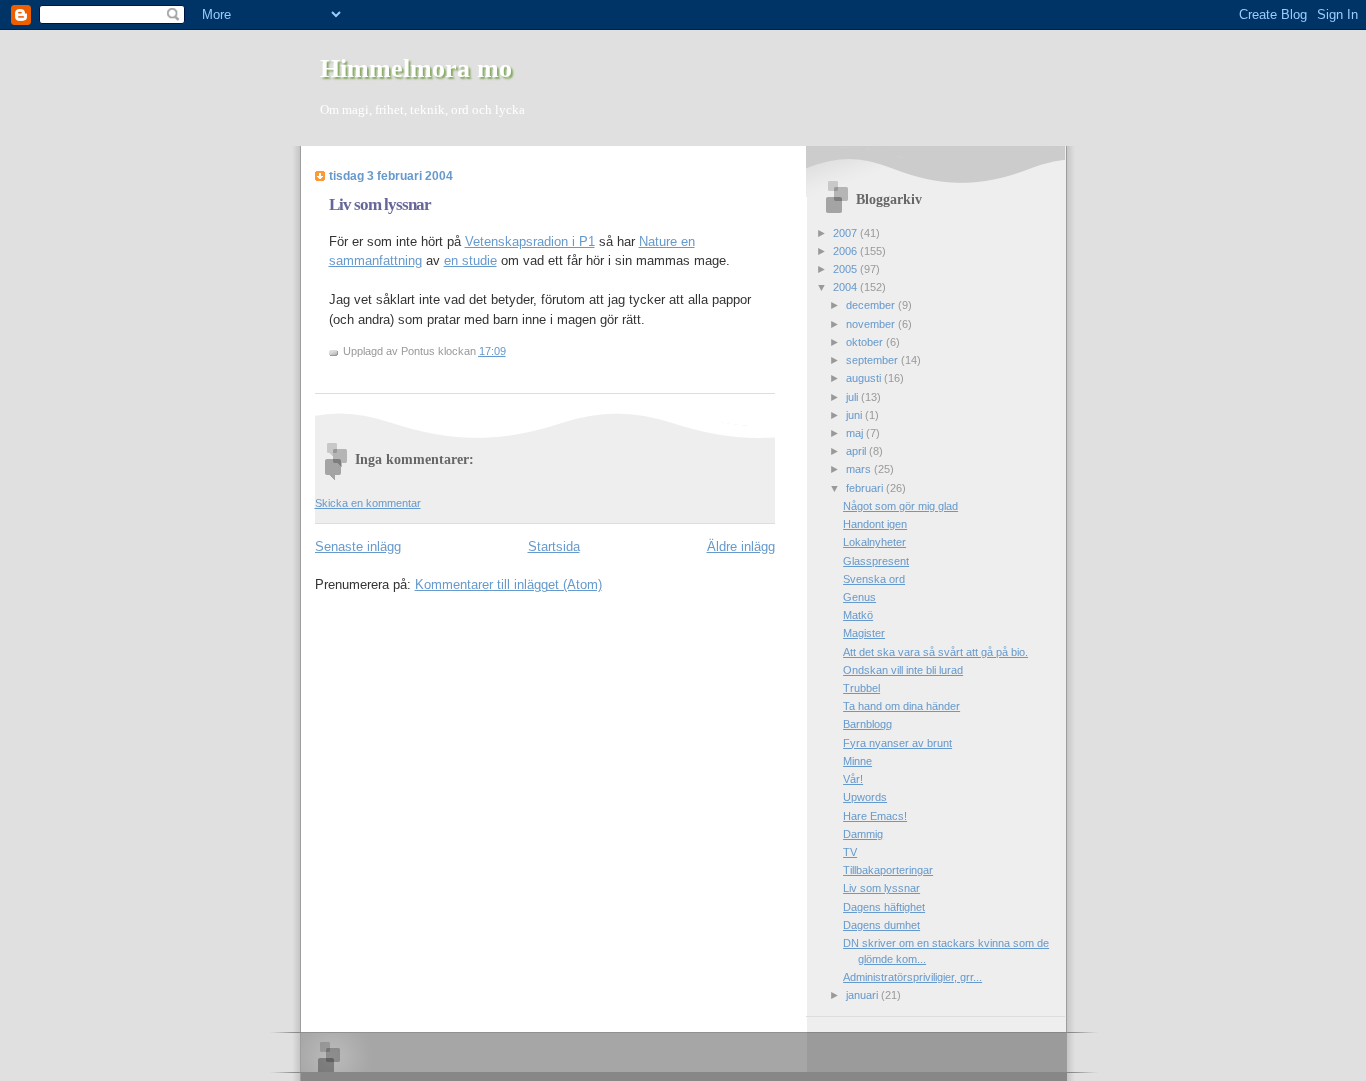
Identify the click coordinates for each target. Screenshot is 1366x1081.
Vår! (853, 779)
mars (860, 469)
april (857, 451)
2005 (846, 269)
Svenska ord (874, 579)
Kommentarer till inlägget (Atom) (508, 584)
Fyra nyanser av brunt (897, 743)
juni (855, 415)
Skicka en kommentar (368, 503)
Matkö (858, 615)
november (872, 324)
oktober (866, 342)
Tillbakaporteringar (888, 870)
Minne (857, 761)
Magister (864, 633)
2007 (846, 233)
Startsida (554, 546)
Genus (859, 597)
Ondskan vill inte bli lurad (903, 670)
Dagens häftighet (884, 907)
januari (863, 995)
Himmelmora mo (416, 68)
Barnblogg (867, 724)
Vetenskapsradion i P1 (530, 241)
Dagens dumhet (881, 925)
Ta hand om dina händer (901, 706)
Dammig (863, 834)
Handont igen (875, 524)
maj (856, 433)
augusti (865, 378)
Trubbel (861, 688)
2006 (846, 251)
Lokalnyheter (874, 542)
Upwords (865, 797)
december (872, 305)
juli (853, 397)
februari (866, 488)
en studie (470, 260)
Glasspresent (876, 561)
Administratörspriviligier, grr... (912, 977)
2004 (846, 287)
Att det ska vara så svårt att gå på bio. (935, 652)
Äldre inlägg (741, 546)
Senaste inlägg (358, 546)
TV (850, 852)
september (873, 360)
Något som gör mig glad (900, 506)
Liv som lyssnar (380, 204)
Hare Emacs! (875, 816)
